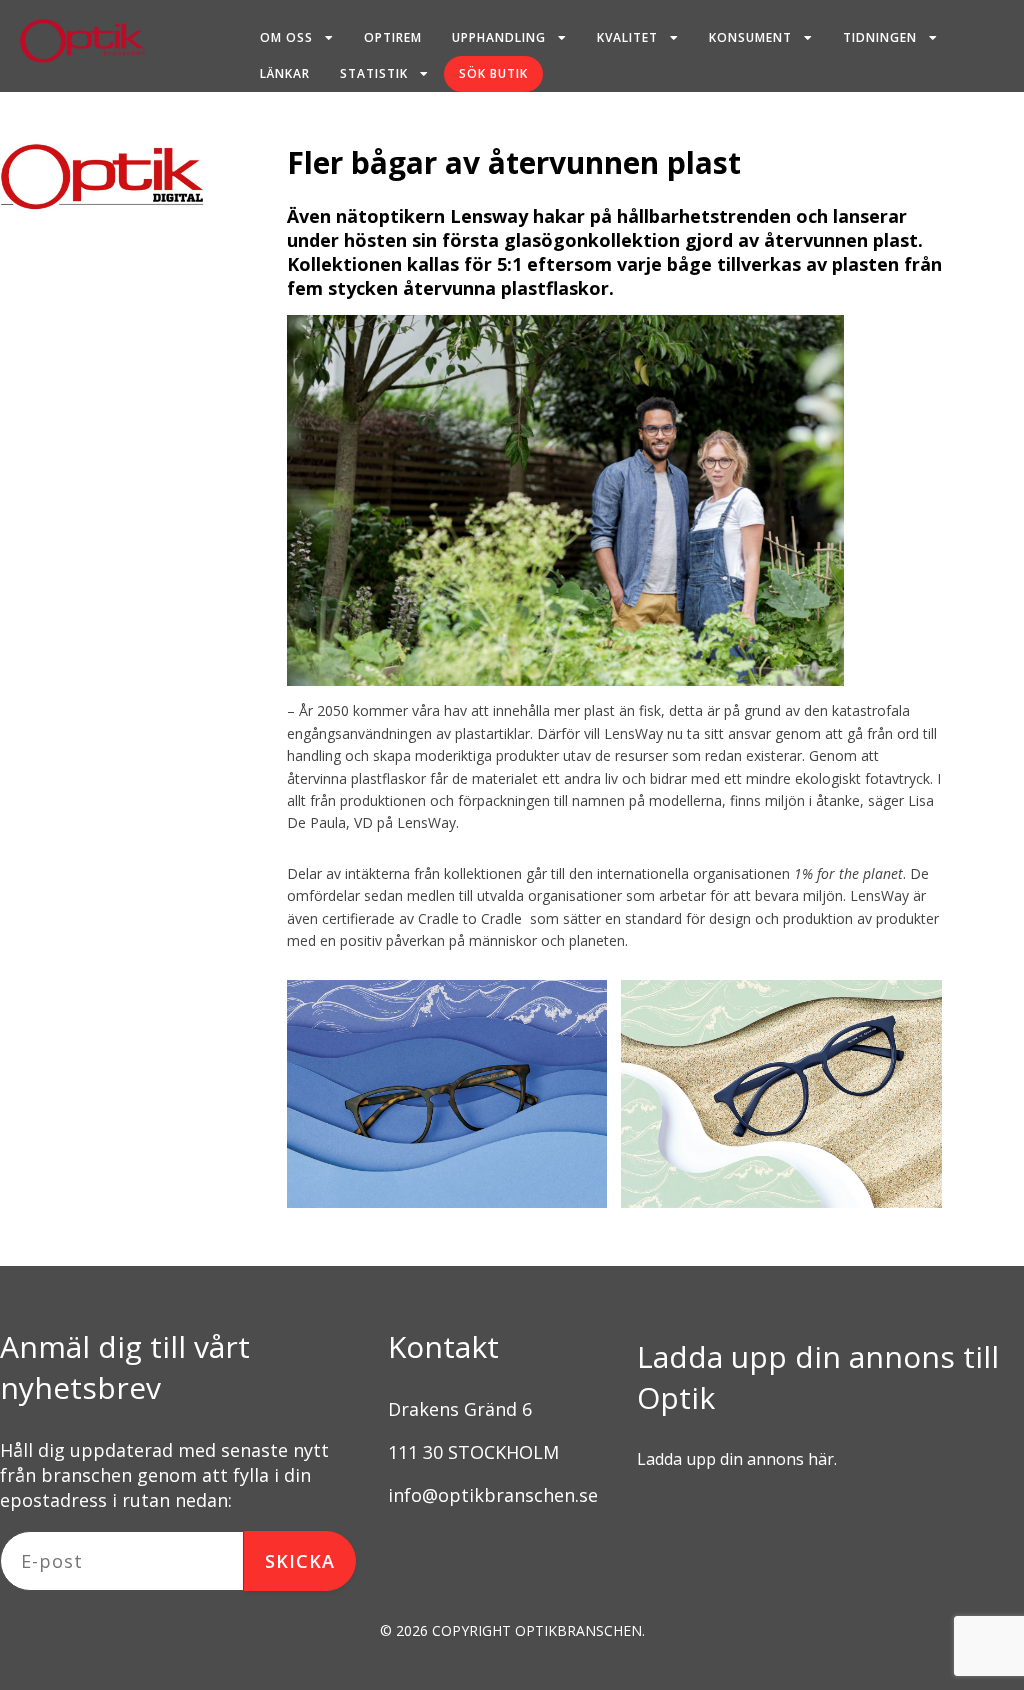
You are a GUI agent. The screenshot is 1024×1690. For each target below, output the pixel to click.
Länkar (285, 73)
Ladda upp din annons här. (737, 1459)
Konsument (750, 37)
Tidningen (880, 37)
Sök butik (493, 73)
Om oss (286, 37)
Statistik (374, 73)
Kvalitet (627, 37)
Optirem (393, 37)
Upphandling (499, 37)
